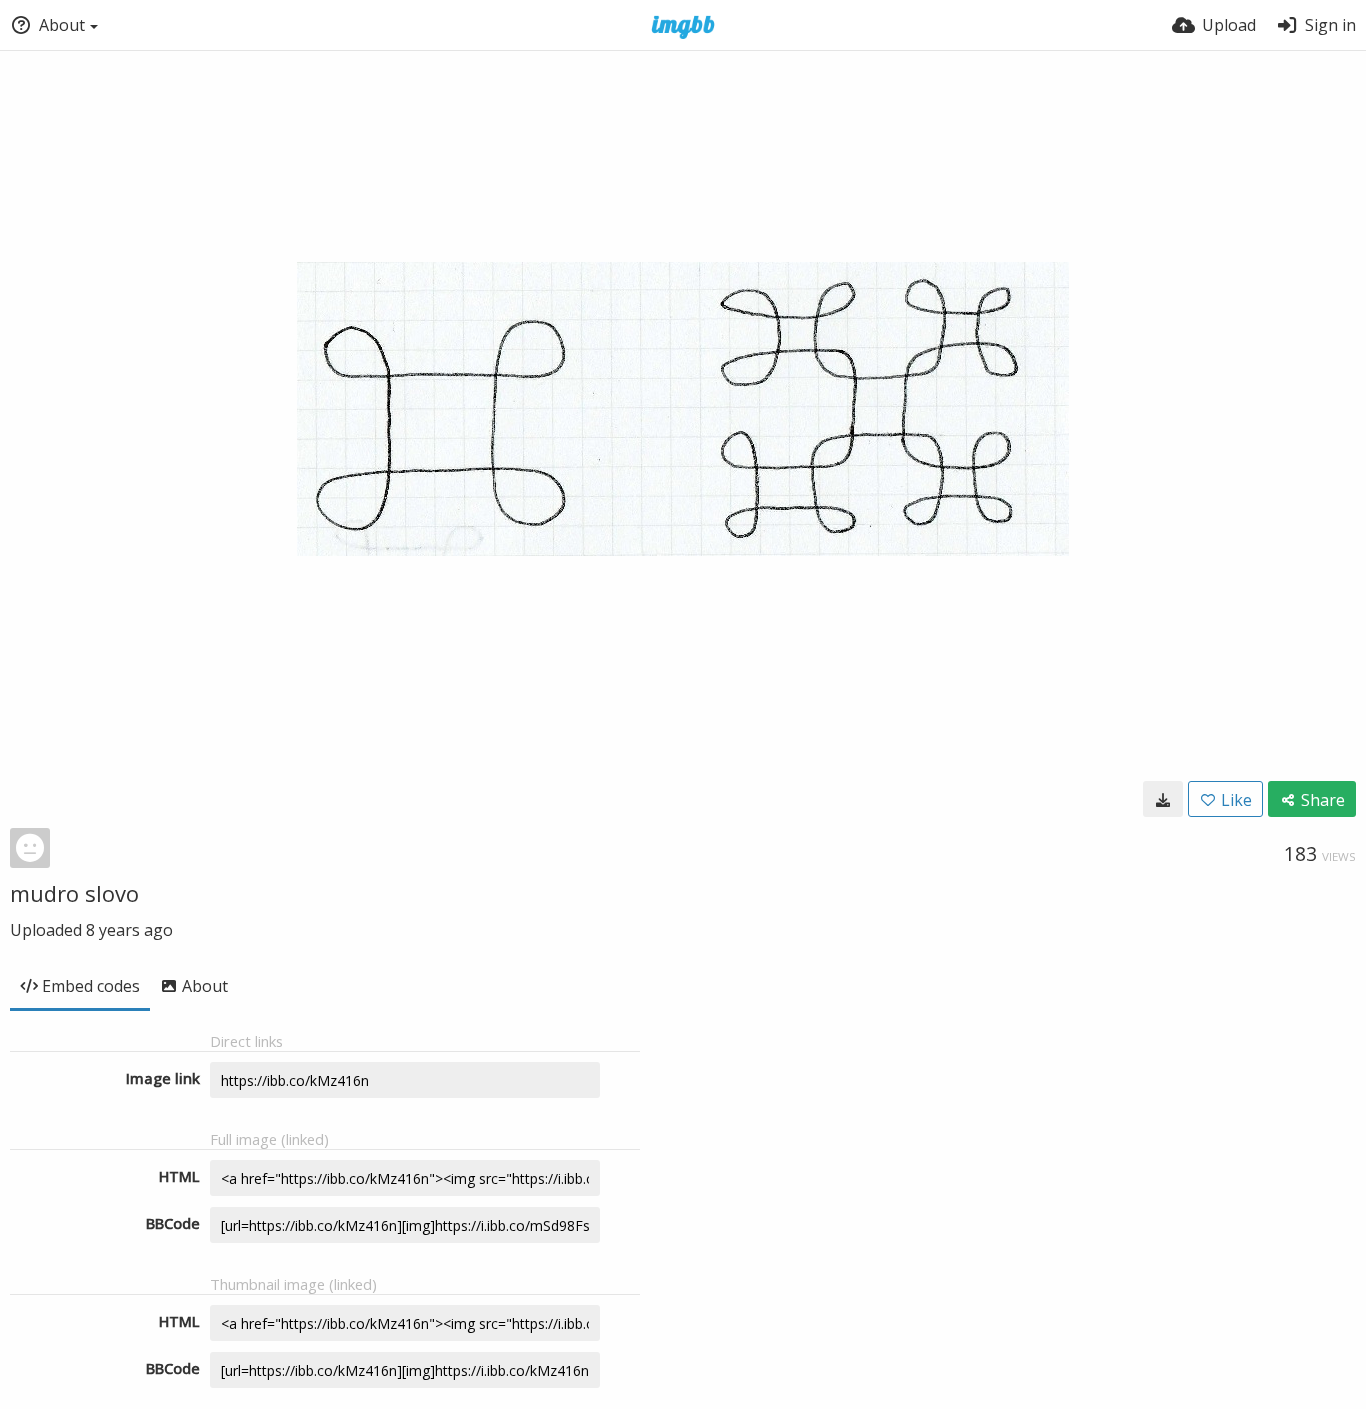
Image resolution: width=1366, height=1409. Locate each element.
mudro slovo (74, 893)
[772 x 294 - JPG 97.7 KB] (1163, 799)
